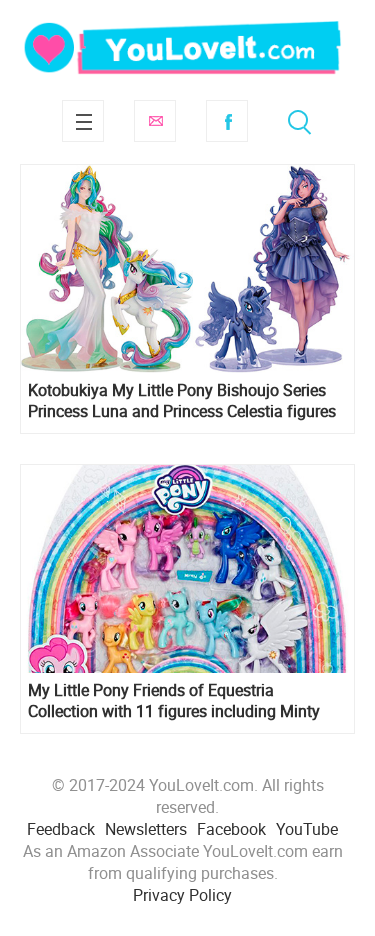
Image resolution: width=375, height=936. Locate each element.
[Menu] (83, 121)
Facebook (227, 121)
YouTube (307, 829)
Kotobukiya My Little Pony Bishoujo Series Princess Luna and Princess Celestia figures (182, 401)
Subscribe (155, 121)
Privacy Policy (182, 895)
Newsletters (146, 829)
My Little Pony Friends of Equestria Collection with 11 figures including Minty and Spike (174, 701)
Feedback (61, 829)
